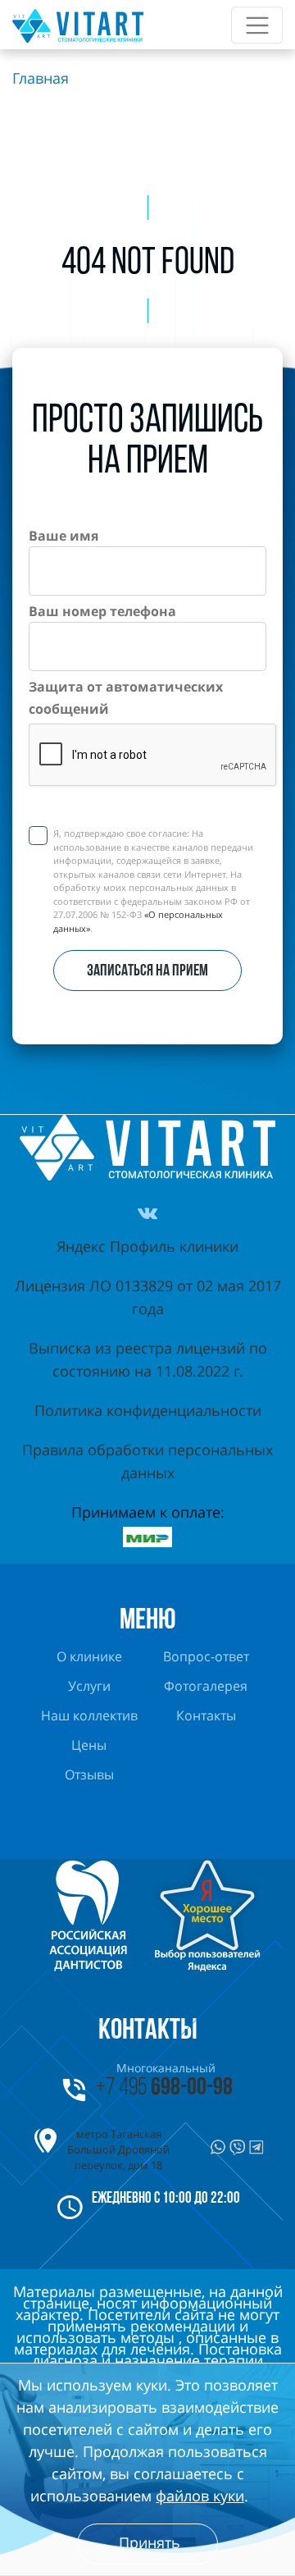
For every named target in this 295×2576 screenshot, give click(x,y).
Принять (150, 2542)
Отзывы (89, 1776)
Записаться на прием (147, 971)
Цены (89, 1746)
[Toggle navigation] (257, 25)
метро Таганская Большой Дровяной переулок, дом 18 (118, 2149)
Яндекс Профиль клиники (147, 1246)
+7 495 (164, 2088)
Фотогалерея (206, 1687)
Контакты (206, 1717)
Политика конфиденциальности (148, 1410)
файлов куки (200, 2496)
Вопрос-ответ (206, 1658)
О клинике (89, 1658)
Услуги (89, 1687)
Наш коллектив (89, 1717)
